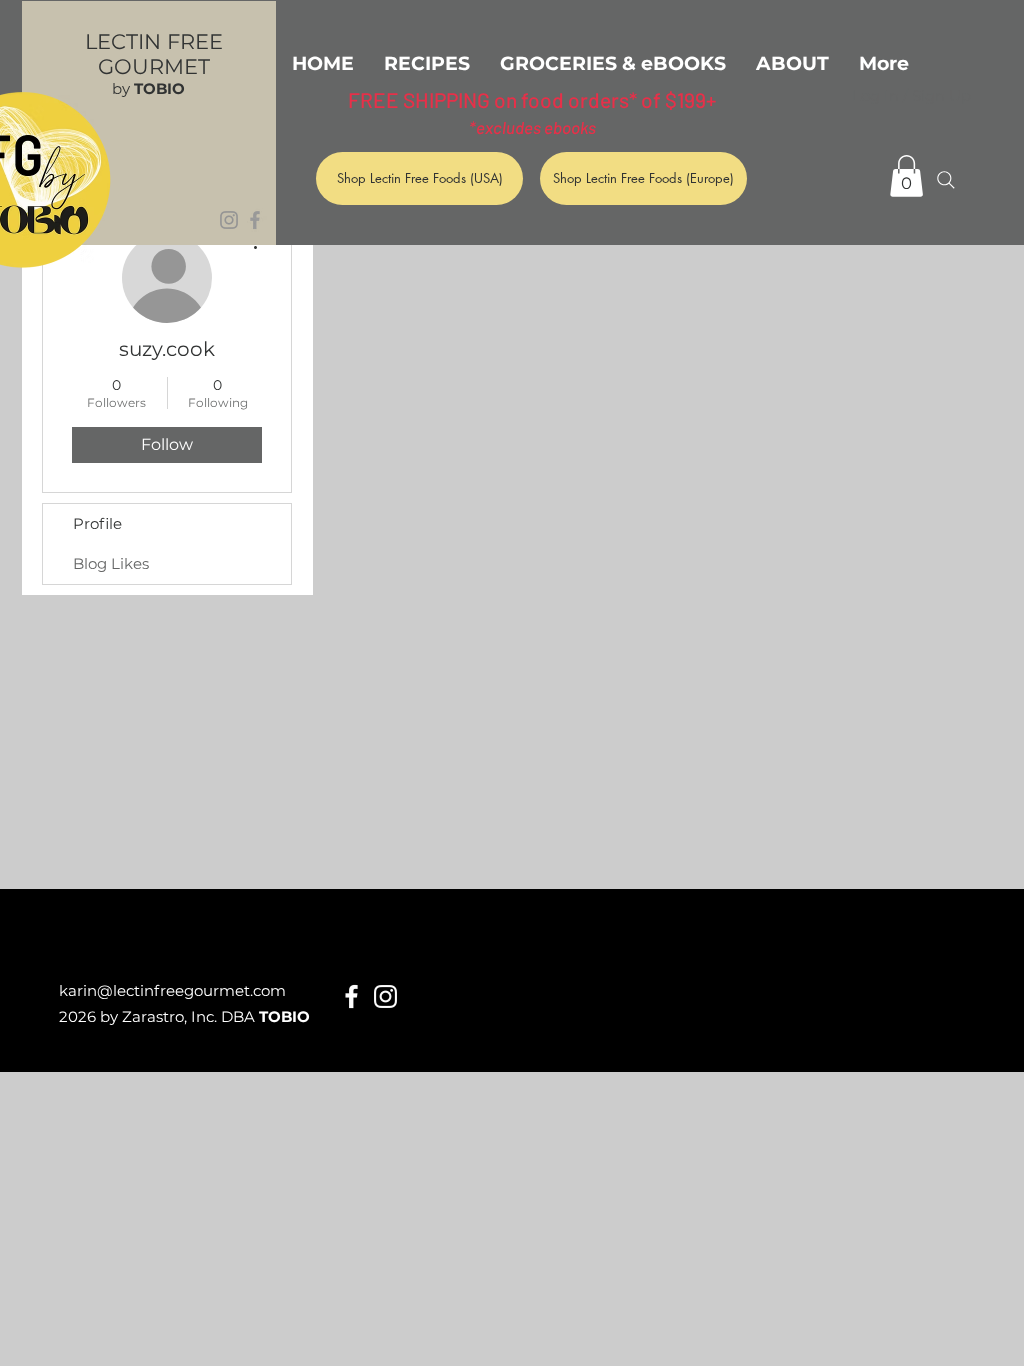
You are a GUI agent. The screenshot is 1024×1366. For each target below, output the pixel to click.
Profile (97, 523)
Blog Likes (111, 563)
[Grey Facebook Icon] (255, 220)
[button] (906, 176)
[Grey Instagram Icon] (229, 220)
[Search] (946, 180)
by (148, 88)
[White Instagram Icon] (385, 996)
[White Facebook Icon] (351, 996)
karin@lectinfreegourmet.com (172, 990)
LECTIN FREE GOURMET (154, 54)
